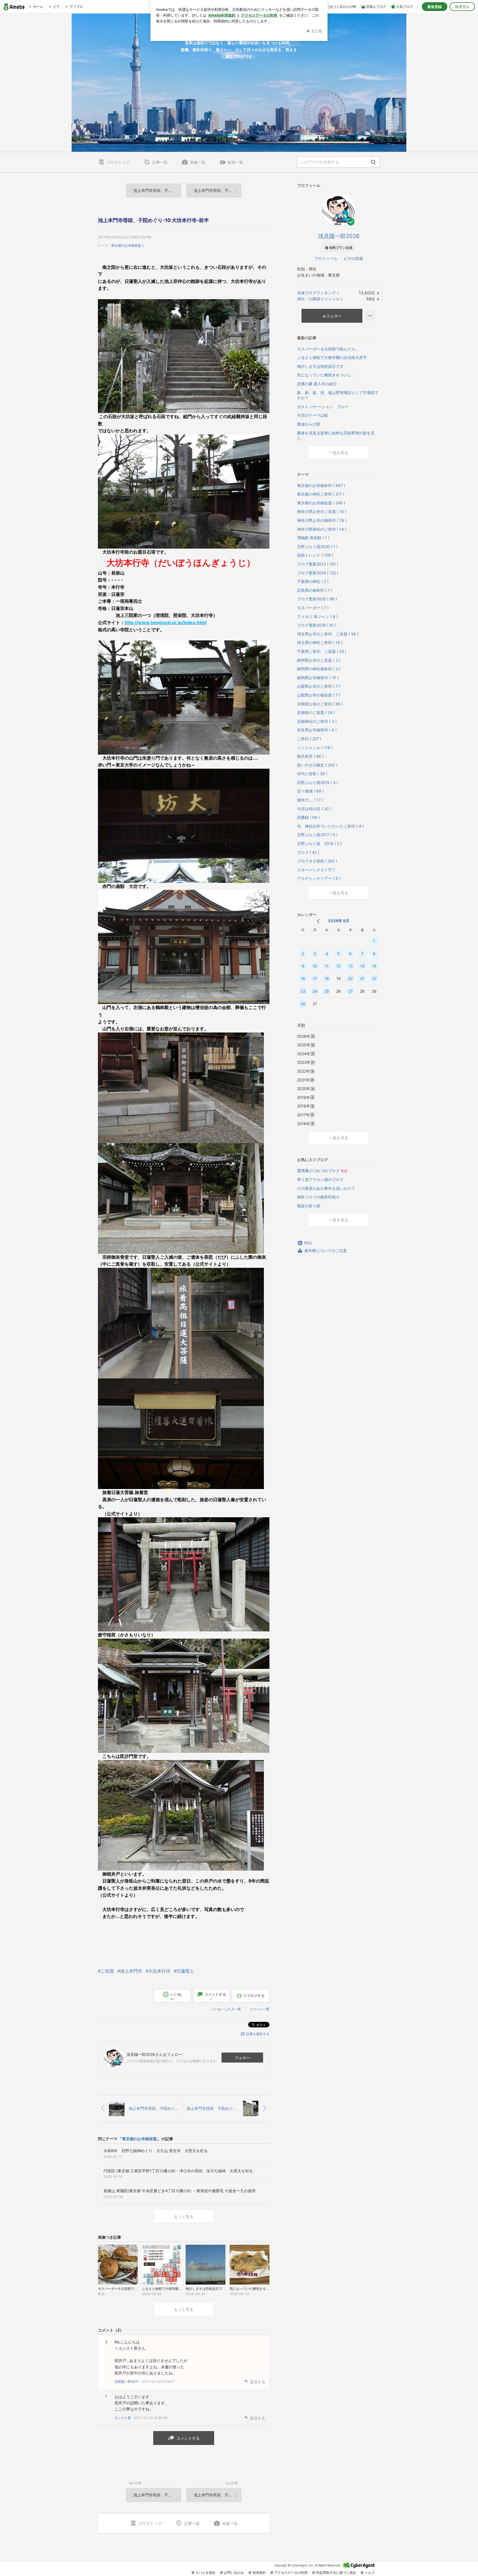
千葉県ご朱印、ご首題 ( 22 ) (322, 651)
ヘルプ (370, 2573)
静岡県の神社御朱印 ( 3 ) (319, 669)
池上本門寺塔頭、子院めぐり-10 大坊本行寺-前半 (153, 220)
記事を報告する (258, 2034)
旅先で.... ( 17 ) (310, 800)
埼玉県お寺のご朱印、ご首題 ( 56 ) (328, 634)
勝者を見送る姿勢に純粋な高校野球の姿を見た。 (336, 436)
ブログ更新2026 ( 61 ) (317, 625)
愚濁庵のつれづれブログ (322, 1171)
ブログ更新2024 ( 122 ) (318, 573)
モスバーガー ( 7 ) (313, 608)
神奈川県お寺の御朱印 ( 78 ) (322, 520)
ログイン (462, 7)
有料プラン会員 (341, 248)
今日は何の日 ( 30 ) (314, 809)
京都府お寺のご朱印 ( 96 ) (320, 704)
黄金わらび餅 (309, 424)
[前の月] (318, 921)
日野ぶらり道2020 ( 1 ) (317, 547)
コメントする (188, 2438)
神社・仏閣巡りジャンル (318, 299)
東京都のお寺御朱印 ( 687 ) (321, 485)
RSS (308, 1243)
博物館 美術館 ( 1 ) (313, 538)
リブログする (254, 1996)
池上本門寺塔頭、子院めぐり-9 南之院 (217, 190)
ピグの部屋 (353, 258)
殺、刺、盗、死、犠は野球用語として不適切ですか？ (338, 395)
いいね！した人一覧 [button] (226, 2009)
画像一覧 (198, 162)
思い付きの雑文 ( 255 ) (317, 765)
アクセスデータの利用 (291, 2573)
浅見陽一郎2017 (127, 2381)
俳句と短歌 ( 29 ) (312, 774)
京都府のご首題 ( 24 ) (316, 712)
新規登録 (435, 7)
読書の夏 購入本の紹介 (317, 384)
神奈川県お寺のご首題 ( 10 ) (322, 511)
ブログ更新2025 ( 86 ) (317, 599)
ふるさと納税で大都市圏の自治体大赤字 (332, 357)
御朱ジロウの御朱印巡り (318, 1197)
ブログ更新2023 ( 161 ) (318, 564)
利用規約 (259, 2573)
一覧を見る (339, 453)
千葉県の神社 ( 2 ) (313, 581)
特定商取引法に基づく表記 (336, 2573)
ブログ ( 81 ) (308, 852)
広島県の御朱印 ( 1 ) (315, 590)
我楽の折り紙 (309, 1206)
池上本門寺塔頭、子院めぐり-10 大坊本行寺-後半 (157, 190)
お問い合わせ (234, 2573)
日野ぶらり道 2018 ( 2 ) (319, 844)
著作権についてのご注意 (326, 1251)
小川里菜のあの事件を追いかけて (326, 1188)
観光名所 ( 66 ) (310, 756)
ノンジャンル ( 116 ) (315, 748)
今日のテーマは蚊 (313, 415)
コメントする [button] (215, 1996)
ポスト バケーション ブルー (323, 407)
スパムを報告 (206, 2573)
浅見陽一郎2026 (339, 236)
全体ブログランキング (316, 293)
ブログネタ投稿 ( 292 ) (317, 861)
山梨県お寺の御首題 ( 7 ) (319, 695)
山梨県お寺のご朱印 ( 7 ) (319, 686)
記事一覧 (160, 162)
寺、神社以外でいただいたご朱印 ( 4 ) (330, 826)
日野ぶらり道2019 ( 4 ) (318, 782)
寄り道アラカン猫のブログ (320, 1179)
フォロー (242, 2058)
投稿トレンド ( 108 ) (315, 555)
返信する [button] (258, 2382)
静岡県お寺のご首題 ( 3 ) (319, 660)
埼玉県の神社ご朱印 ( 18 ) (320, 642)
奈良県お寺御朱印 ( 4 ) (317, 730)
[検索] (373, 162)
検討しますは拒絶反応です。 (322, 366)
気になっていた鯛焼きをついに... (326, 375)
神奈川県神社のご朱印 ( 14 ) (322, 529)
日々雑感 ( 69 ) (310, 791)
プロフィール (326, 258)
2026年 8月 (339, 921)
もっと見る (184, 2216)
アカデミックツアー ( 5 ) (319, 878)
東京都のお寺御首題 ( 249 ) (321, 503)
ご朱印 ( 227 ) (309, 739)
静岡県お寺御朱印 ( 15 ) (318, 678)
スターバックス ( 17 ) (316, 870)
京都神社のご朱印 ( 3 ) (317, 721)
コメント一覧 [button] (259, 2009)
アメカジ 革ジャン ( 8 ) (317, 616)
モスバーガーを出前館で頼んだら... (328, 349)
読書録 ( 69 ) (308, 817)
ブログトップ (118, 162)
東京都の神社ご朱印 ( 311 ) (321, 494)
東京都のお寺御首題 (126, 245)
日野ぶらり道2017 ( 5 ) (317, 835)
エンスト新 (123, 2418)
